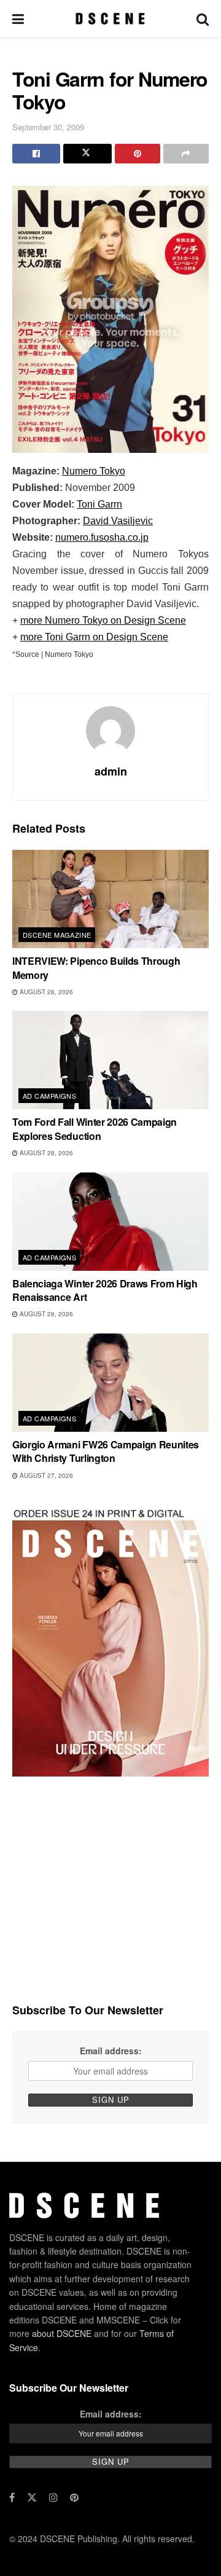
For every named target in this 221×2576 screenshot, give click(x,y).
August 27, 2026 (45, 1475)
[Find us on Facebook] (12, 2497)
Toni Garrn (99, 504)
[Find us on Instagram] (53, 2497)
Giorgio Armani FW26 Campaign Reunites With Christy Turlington (106, 1451)
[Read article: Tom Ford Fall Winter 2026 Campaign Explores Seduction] (110, 1060)
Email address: (111, 2051)
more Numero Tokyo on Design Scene (103, 620)
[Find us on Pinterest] (74, 2497)
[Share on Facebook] (36, 154)
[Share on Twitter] (87, 154)
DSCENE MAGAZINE (57, 935)
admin (111, 771)
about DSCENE (62, 2333)
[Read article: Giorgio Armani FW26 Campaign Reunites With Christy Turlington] (110, 1383)
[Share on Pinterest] (138, 154)
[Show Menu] (18, 18)
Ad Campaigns (49, 1096)
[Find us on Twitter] (32, 2497)
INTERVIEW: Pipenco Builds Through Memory (96, 968)
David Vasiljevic (118, 521)
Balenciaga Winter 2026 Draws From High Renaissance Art (105, 1290)
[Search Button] (203, 18)
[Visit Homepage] (110, 18)
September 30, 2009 (48, 127)
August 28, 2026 (45, 992)
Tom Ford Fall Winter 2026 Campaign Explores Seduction (95, 1129)
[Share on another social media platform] (186, 154)
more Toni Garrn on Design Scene (94, 637)
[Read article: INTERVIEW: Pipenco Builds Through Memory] (110, 899)
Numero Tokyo (94, 471)
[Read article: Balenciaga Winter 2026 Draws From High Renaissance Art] (110, 1222)
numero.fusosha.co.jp (102, 537)
